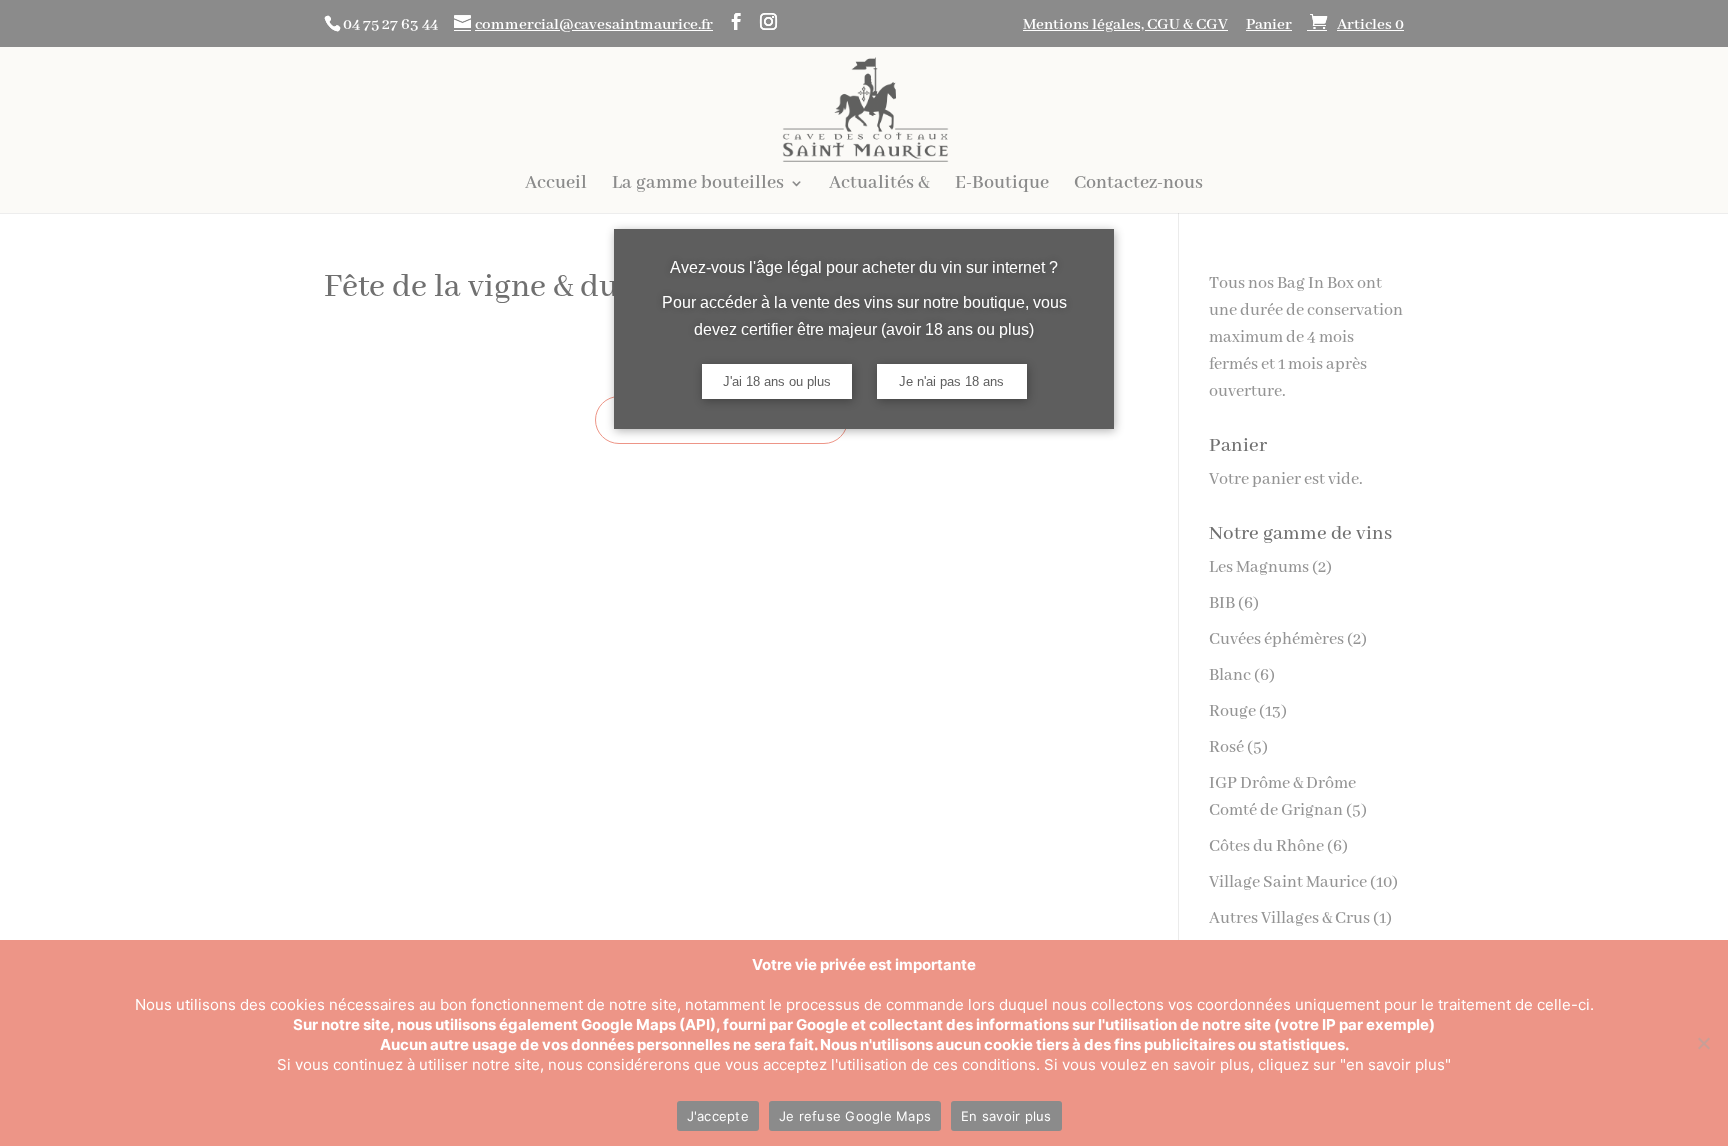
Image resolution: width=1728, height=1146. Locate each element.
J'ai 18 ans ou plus (777, 381)
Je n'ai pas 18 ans (951, 381)
